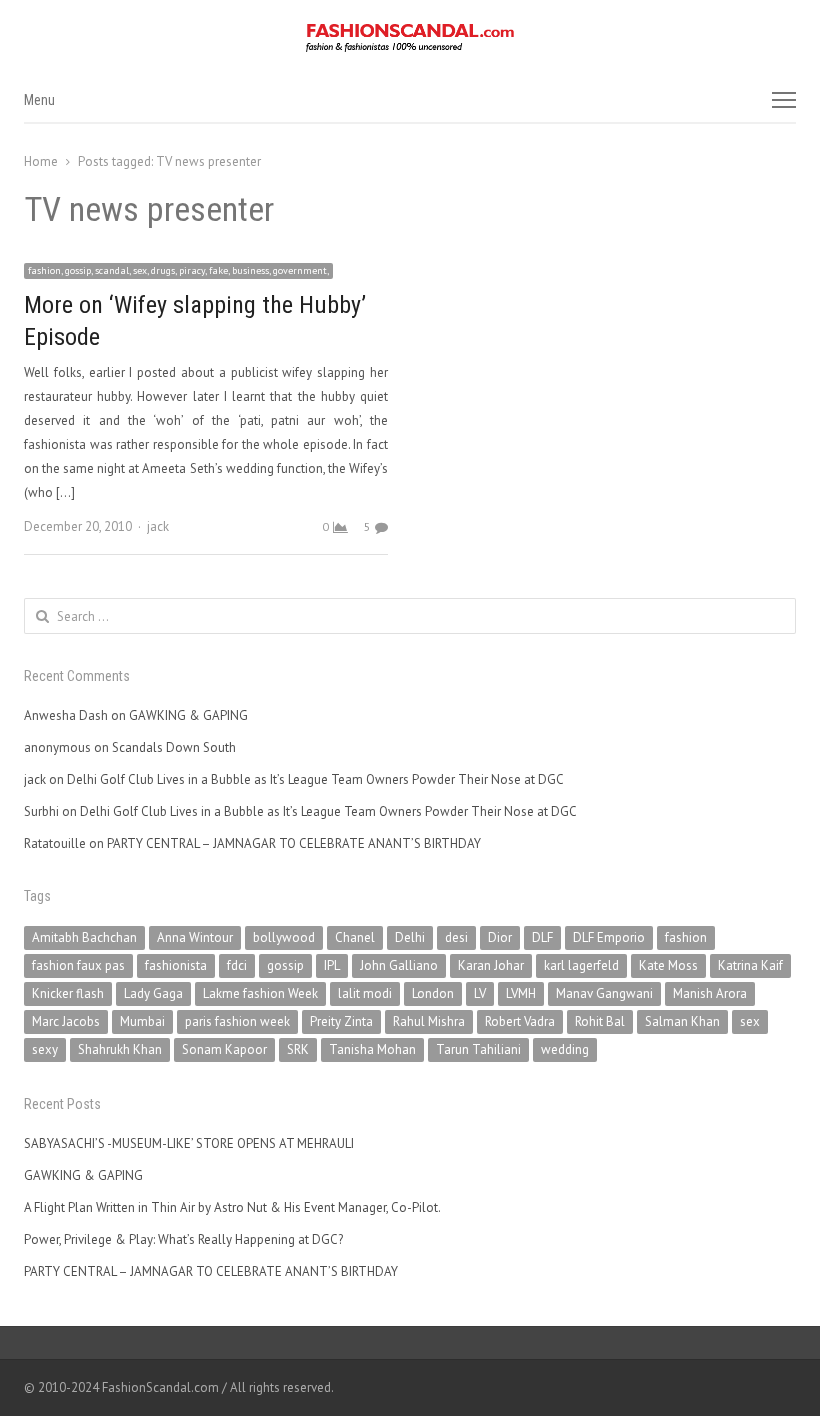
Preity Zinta (341, 1021)
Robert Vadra (520, 1021)
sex (750, 1021)
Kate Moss (668, 965)
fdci (237, 965)
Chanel (355, 937)
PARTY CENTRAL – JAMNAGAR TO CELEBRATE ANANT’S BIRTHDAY (294, 843)
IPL (332, 965)
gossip (285, 965)
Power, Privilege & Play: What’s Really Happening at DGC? (183, 1239)
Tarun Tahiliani (478, 1049)
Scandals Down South (174, 747)
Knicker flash (68, 993)
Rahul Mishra (429, 1021)
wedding (565, 1049)
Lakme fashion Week (260, 993)
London (433, 993)
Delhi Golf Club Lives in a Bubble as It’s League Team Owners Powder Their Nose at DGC (315, 779)
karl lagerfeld (581, 965)
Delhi (410, 937)
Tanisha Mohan (372, 1049)
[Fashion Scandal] (410, 38)
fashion (686, 937)
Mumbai (142, 1021)
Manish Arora (710, 993)
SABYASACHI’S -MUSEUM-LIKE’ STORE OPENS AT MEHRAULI (189, 1143)
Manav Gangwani (604, 993)
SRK (298, 1049)
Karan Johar (491, 965)
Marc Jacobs (66, 1021)
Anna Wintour (195, 937)
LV (480, 993)
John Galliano (399, 965)
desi (456, 937)
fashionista (176, 965)
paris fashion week (237, 1021)
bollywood (284, 937)
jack (158, 526)
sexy (45, 1049)
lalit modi (365, 993)
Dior (500, 937)
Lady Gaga (153, 993)
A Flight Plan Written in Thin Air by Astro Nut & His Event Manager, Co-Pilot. (232, 1207)
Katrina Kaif (750, 965)
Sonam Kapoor (224, 1049)
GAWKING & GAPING (188, 715)
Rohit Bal (600, 1021)
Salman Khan (682, 1021)
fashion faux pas (78, 965)
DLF (542, 937)
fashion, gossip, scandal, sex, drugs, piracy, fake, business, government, (178, 270)
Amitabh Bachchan (84, 937)
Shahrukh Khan (120, 1049)
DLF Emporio (609, 937)
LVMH (521, 993)
